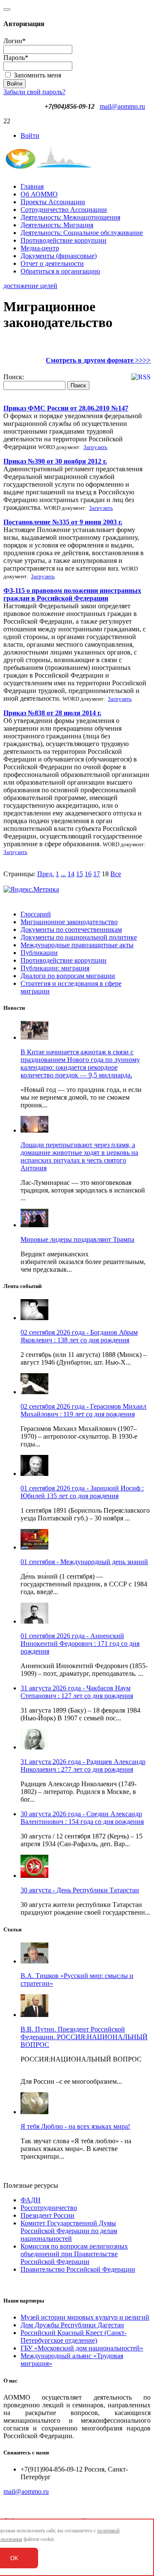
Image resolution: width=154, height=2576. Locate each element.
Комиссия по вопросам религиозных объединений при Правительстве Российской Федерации (74, 2254)
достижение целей (30, 286)
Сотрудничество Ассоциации (64, 210)
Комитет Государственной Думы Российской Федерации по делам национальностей (69, 2231)
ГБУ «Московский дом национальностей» (82, 2348)
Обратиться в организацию (60, 271)
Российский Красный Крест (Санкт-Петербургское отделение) (74, 2337)
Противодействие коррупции (64, 240)
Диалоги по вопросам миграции (68, 976)
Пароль (16, 58)
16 (88, 874)
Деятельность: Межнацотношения (70, 217)
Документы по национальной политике (79, 937)
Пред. (46, 874)
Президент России (47, 2215)
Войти (30, 135)
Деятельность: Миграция (57, 225)
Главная (32, 186)
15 (80, 874)
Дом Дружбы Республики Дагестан (72, 2325)
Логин (15, 41)
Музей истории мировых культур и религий (85, 2317)
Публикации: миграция (55, 968)
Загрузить (95, 447)
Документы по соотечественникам (71, 930)
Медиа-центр (40, 248)
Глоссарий (36, 914)
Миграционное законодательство (69, 922)
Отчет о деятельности (52, 263)
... (63, 874)
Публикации (39, 953)
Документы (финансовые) (59, 256)
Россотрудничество (49, 2208)
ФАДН (31, 2200)
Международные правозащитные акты (77, 945)
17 (97, 874)
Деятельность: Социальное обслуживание (82, 233)
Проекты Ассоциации (53, 202)
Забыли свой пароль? (34, 92)
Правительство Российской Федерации (78, 2269)
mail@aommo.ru (122, 106)
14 (71, 874)
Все (116, 874)
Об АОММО (39, 194)
